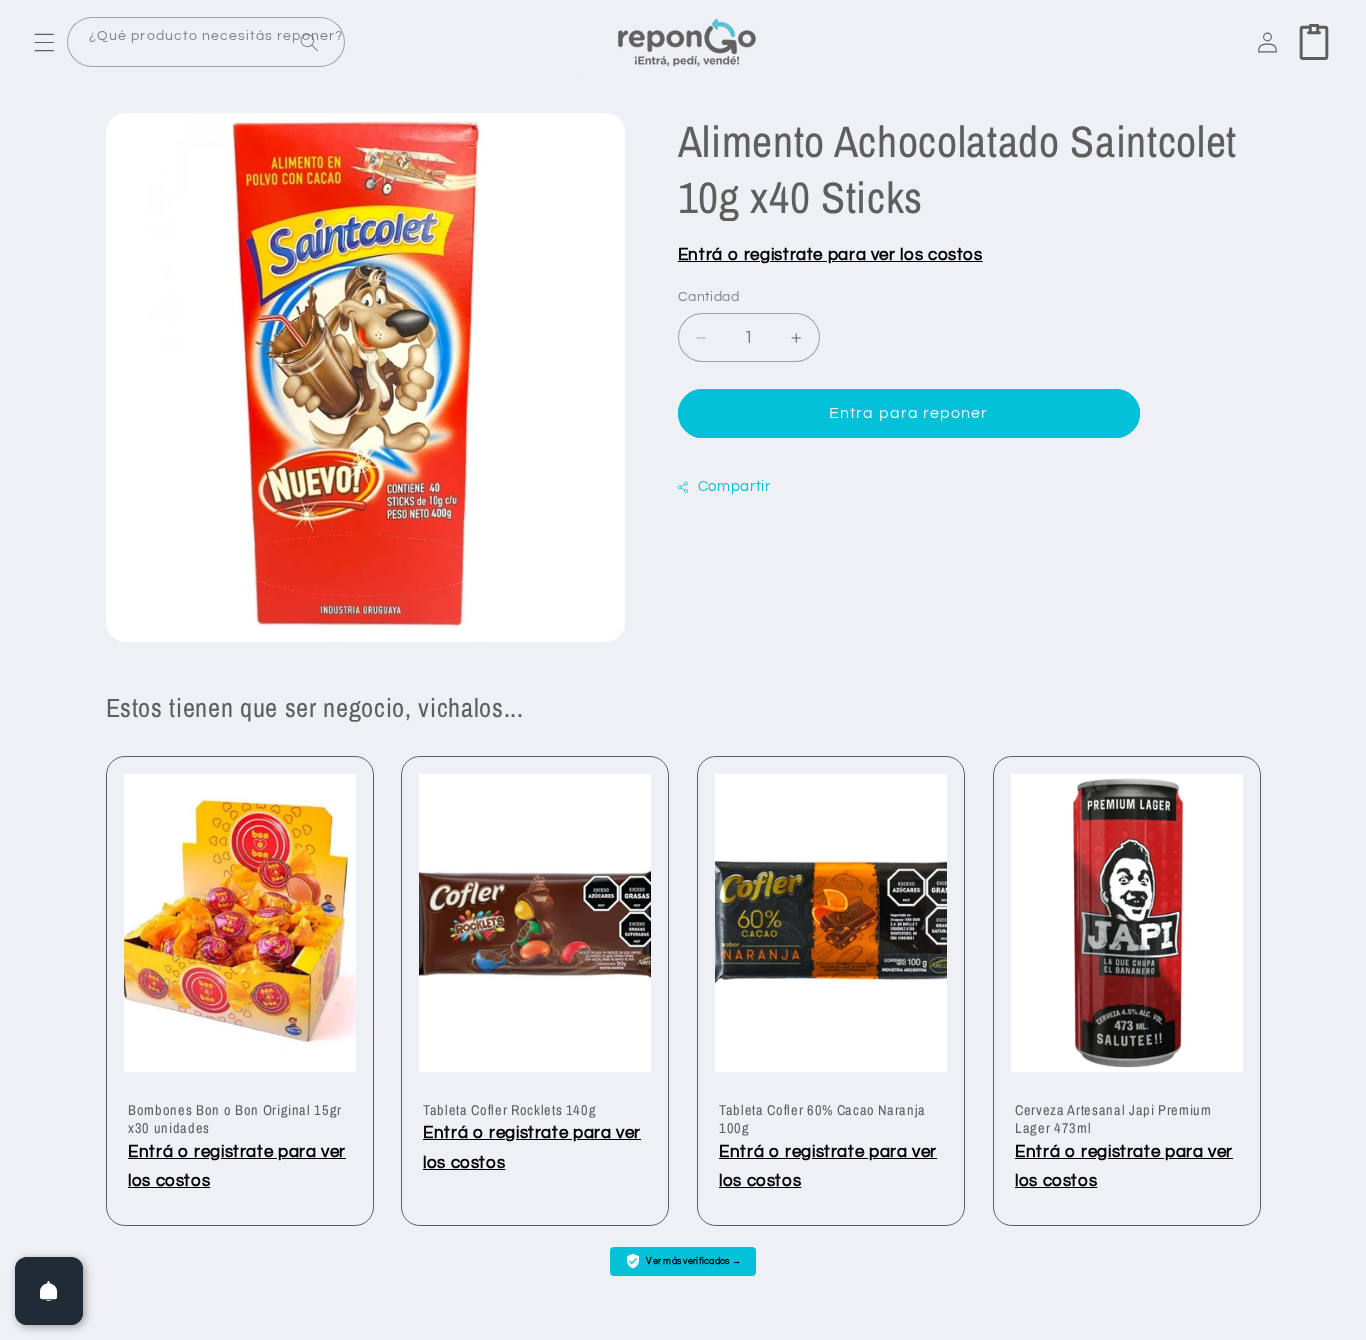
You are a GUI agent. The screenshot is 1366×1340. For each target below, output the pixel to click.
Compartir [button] (734, 487)
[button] (44, 42)
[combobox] (206, 42)
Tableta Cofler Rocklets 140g (509, 1110)
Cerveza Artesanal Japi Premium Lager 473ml (1113, 1119)
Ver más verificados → (693, 1261)
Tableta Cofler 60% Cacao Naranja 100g (822, 1119)
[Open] (49, 1291)
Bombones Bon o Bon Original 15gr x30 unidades (235, 1119)
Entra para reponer (908, 413)
